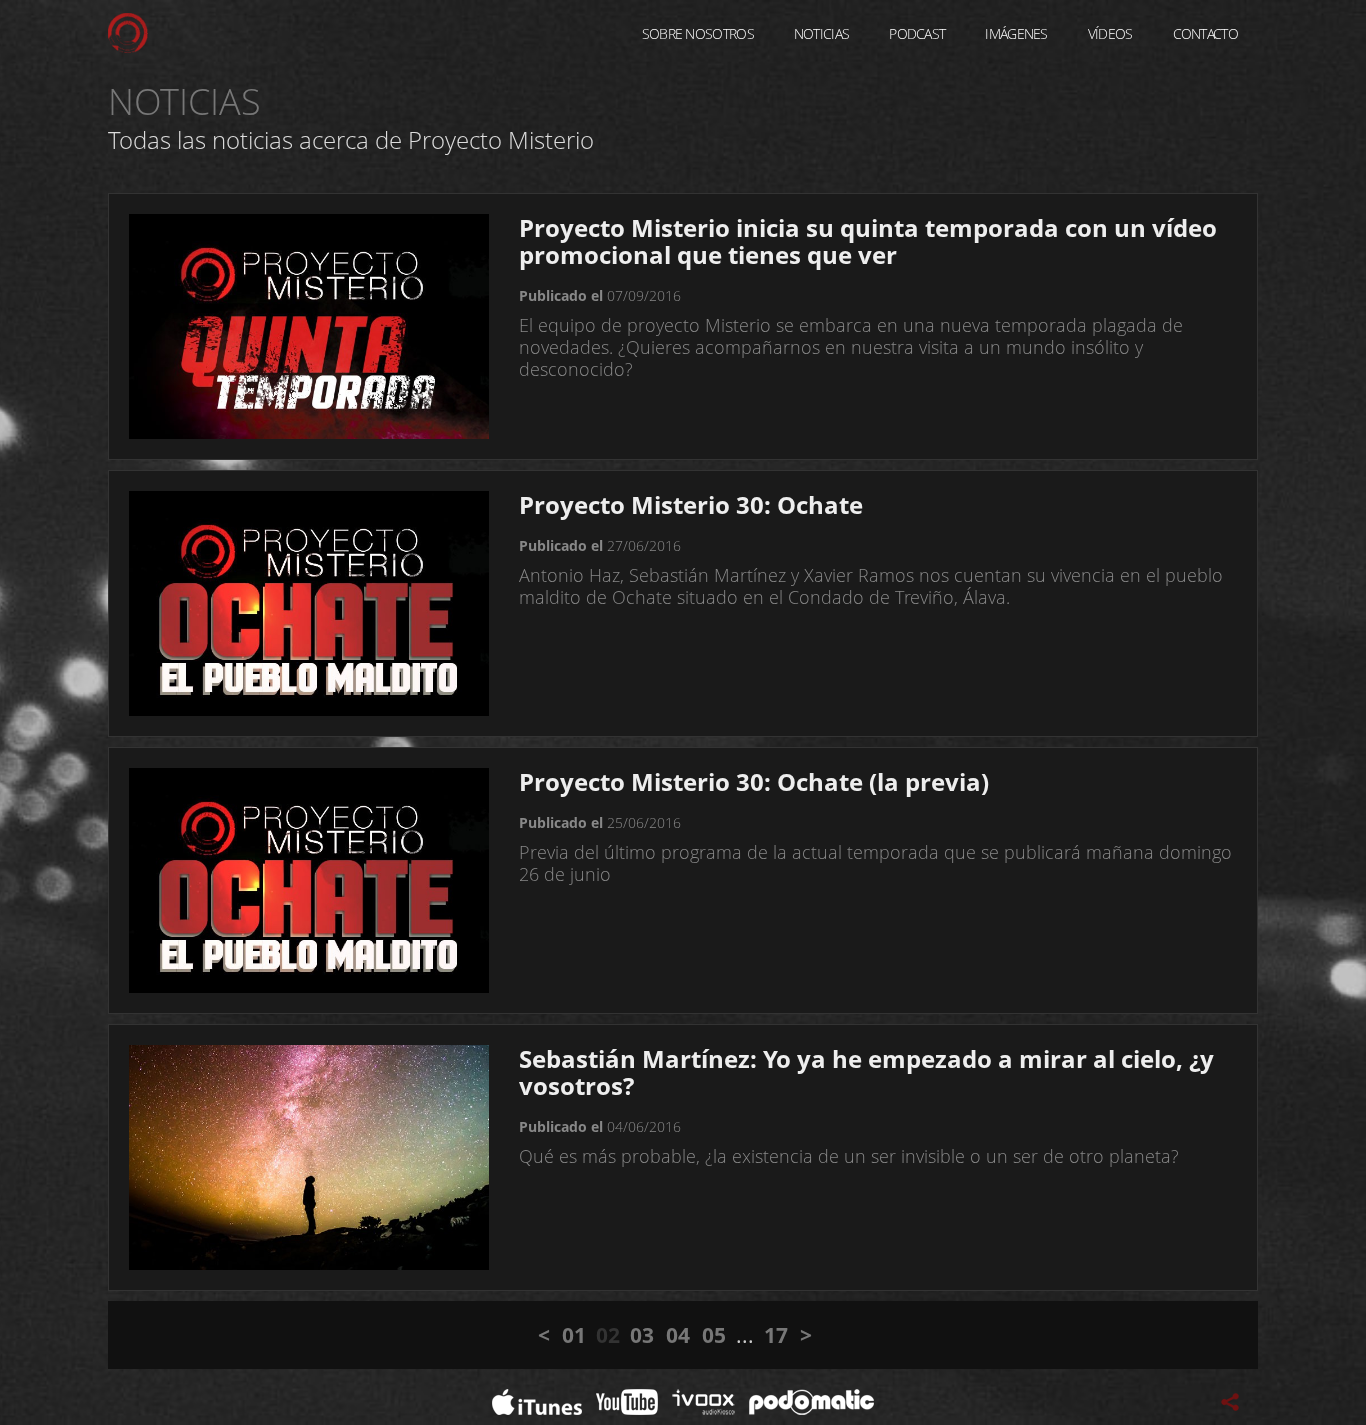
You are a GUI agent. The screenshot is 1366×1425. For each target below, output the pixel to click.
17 (776, 1335)
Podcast (917, 33)
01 (574, 1335)
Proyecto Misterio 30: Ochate (691, 504)
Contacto (1205, 33)
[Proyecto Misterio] (128, 31)
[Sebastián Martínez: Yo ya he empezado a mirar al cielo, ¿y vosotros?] (309, 1156)
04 (678, 1335)
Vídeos (1110, 33)
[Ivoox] (703, 1400)
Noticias (821, 33)
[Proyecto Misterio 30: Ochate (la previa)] (309, 879)
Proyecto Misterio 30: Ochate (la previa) (754, 781)
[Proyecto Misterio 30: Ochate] (309, 602)
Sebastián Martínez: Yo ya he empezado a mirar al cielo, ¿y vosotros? (866, 1072)
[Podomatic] (811, 1400)
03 (642, 1335)
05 (714, 1335)
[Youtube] (627, 1400)
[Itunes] (537, 1400)
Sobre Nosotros (698, 33)
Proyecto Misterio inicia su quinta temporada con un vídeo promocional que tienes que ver (868, 241)
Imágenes (1016, 33)
